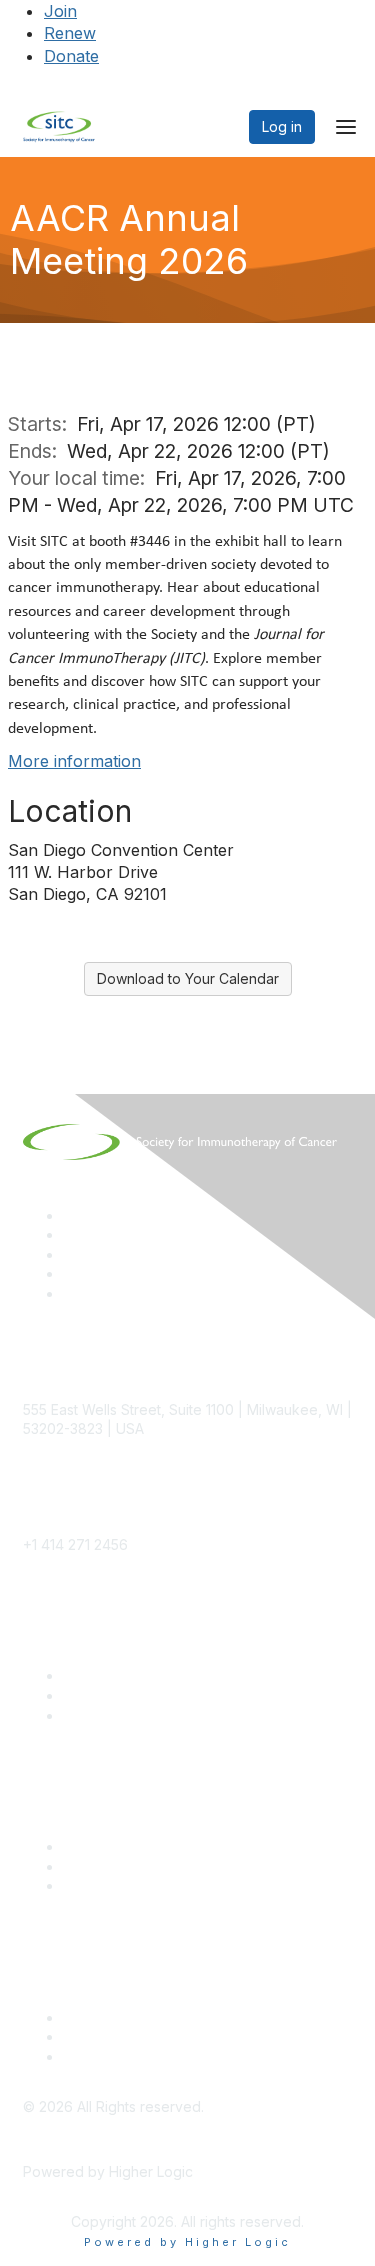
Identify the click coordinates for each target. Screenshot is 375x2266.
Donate (71, 56)
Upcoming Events (120, 1866)
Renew (70, 33)
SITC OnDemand (118, 1885)
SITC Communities (122, 1846)
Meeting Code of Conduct (149, 2017)
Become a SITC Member (144, 1675)
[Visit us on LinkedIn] (72, 1215)
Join (60, 11)
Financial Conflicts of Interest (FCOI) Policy (203, 2036)
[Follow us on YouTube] (72, 1273)
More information (74, 761)
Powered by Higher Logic (187, 2242)
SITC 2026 (98, 1695)
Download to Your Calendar (188, 978)
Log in (282, 126)
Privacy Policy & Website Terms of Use (191, 2056)
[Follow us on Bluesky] (72, 1234)
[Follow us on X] (72, 1254)
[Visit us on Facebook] (72, 1293)
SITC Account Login (128, 1715)
